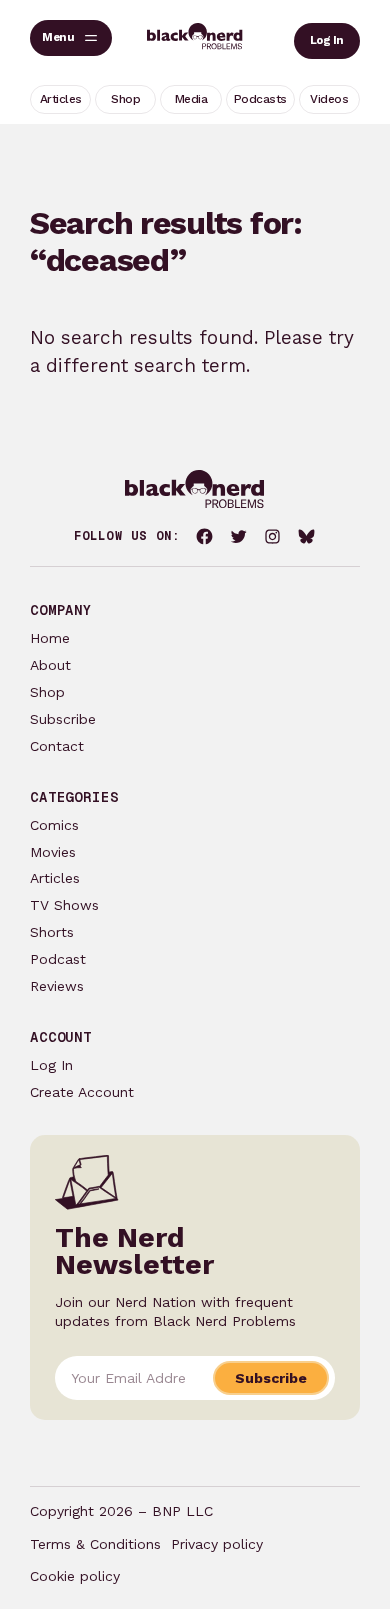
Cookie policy (75, 1576)
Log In (327, 40)
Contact (57, 746)
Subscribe (63, 719)
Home (50, 638)
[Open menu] (71, 38)
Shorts (52, 932)
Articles (55, 878)
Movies (53, 852)
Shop (47, 692)
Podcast (58, 959)
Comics (54, 825)
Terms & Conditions (95, 1544)
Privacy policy (217, 1544)
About (50, 665)
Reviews (57, 986)
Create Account (82, 1092)
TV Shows (64, 905)
